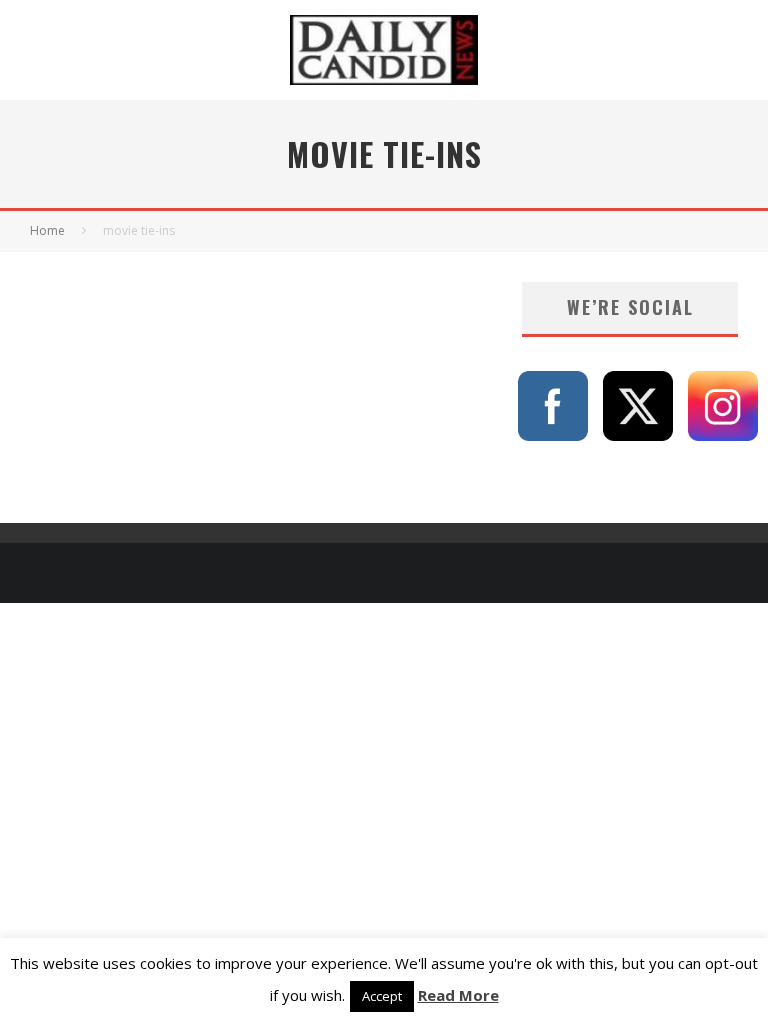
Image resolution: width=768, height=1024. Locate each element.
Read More (458, 995)
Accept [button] (382, 996)
